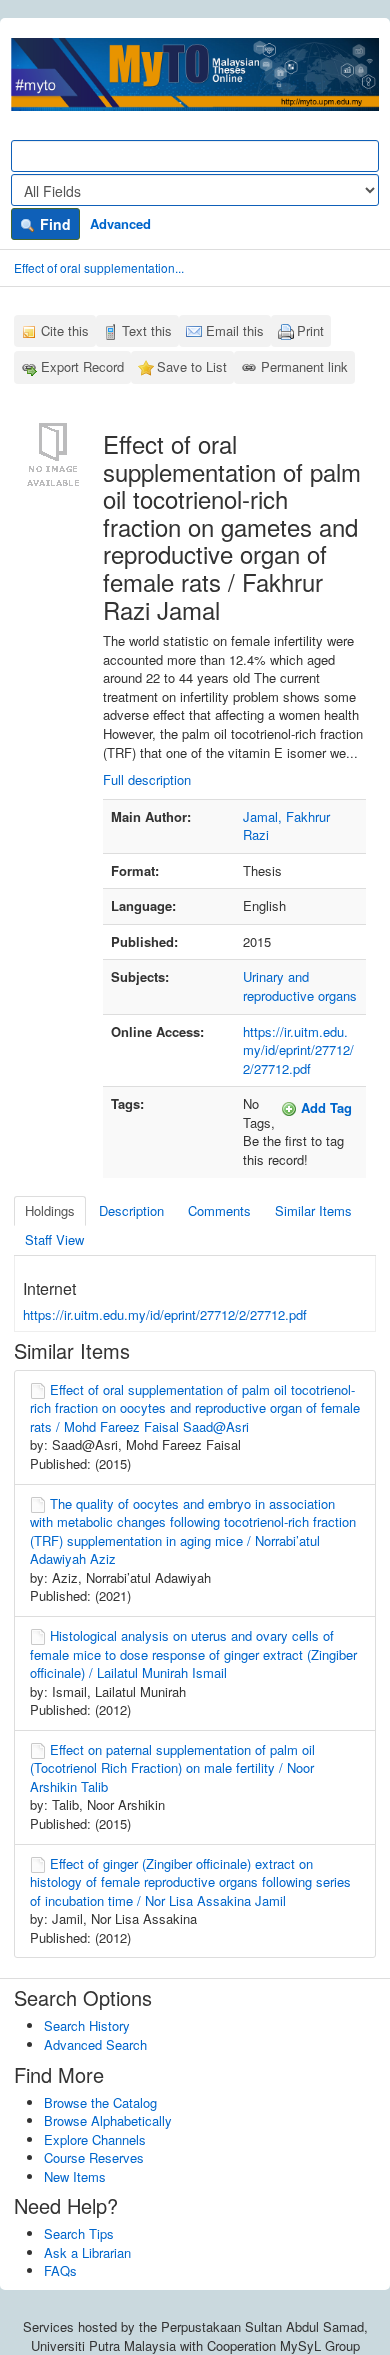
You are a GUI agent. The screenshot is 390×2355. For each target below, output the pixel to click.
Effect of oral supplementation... (99, 267)
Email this (235, 330)
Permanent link (304, 366)
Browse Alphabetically (108, 2120)
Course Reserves (94, 2157)
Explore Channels (95, 2139)
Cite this (65, 330)
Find (53, 224)
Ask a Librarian (87, 2252)
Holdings (50, 1210)
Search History (87, 2025)
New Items (75, 2176)
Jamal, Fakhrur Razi (286, 826)
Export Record (82, 366)
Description (131, 1210)
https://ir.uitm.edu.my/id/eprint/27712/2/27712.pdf (298, 1050)
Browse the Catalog (100, 2102)
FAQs (60, 2270)
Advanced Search (95, 2044)
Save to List (192, 366)
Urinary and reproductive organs (300, 986)
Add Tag (324, 1107)
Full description (147, 779)
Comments (219, 1210)
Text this (147, 330)
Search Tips (79, 2233)
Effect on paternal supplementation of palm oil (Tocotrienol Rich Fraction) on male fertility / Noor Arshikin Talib (172, 1768)
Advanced (120, 223)
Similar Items (313, 1210)
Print (310, 330)
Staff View (54, 1239)
